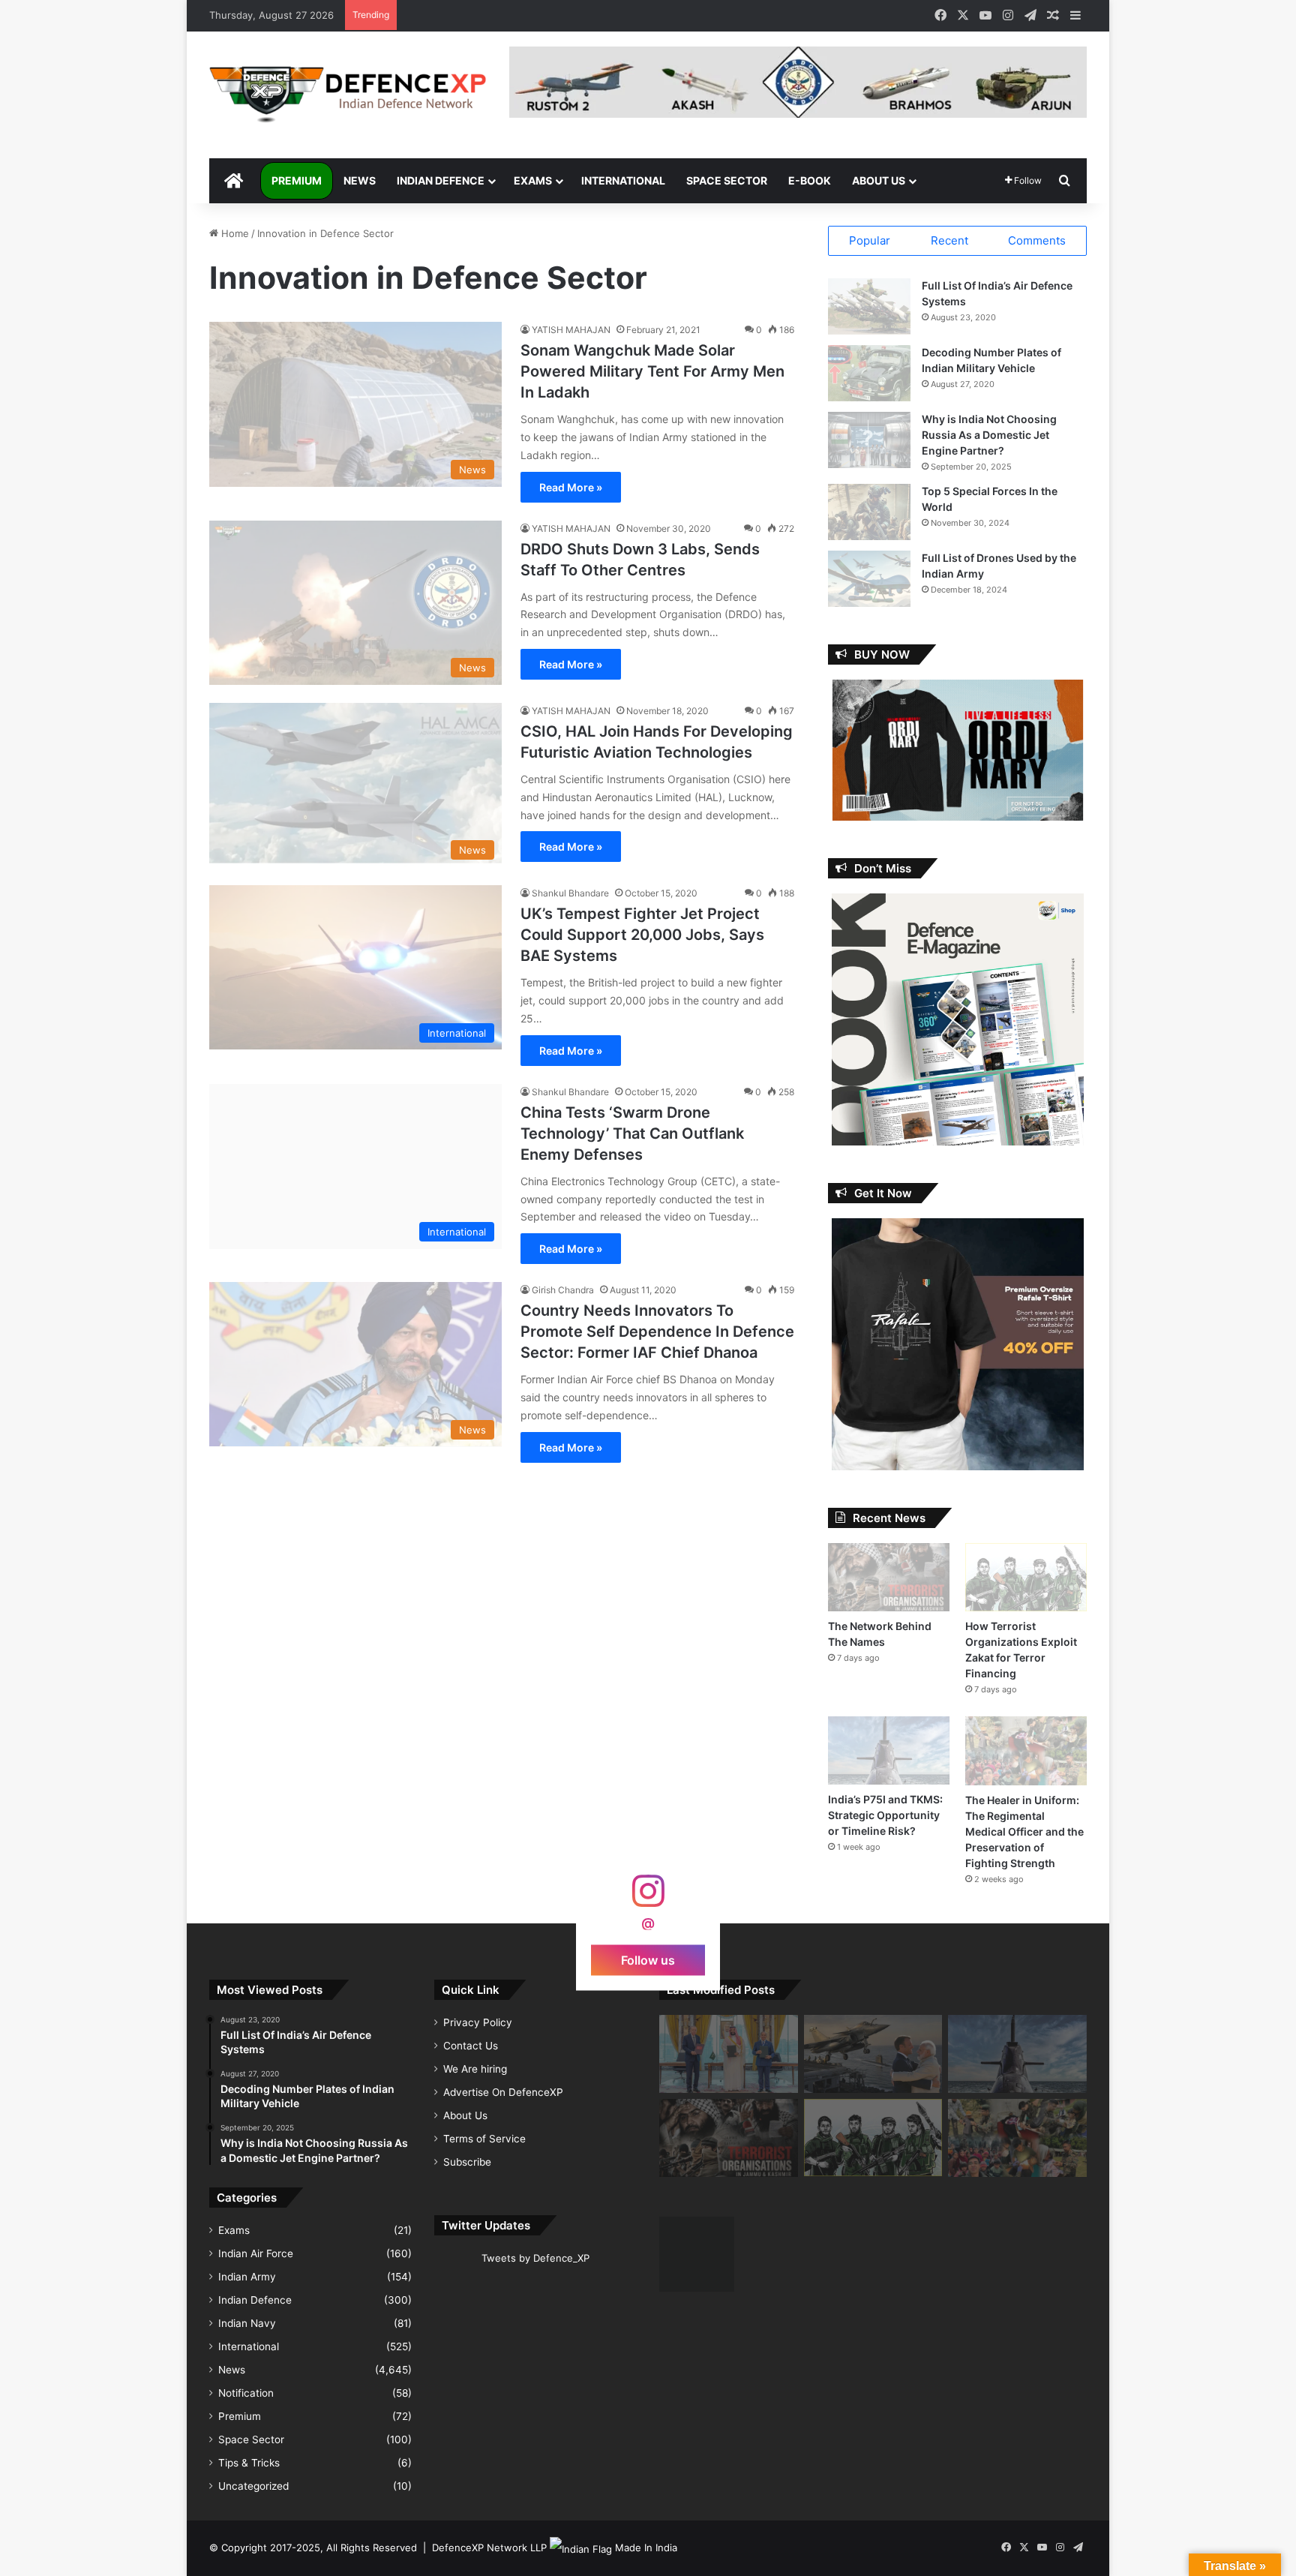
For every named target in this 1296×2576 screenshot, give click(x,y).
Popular (870, 240)
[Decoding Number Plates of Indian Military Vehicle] (869, 373)
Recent (949, 240)
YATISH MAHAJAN (571, 330)
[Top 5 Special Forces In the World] (869, 512)
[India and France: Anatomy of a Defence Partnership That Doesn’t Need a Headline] (873, 2054)
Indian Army (247, 2277)
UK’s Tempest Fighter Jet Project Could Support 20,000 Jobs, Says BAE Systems (642, 935)
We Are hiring (475, 2069)
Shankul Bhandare (570, 893)
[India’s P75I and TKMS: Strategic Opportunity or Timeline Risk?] (889, 1750)
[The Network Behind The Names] (889, 1577)
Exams (533, 180)
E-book (810, 180)
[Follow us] (648, 1898)
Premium (297, 180)
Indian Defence (441, 180)
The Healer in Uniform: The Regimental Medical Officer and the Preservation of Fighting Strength (1024, 1831)
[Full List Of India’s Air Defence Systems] (869, 306)
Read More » (571, 487)
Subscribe (467, 2162)
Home (234, 233)
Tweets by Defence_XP (535, 2258)
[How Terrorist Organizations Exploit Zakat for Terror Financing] (1026, 1577)
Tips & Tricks (249, 2463)
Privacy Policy (478, 2022)
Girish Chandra (563, 1290)
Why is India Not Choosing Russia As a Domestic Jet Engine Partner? (989, 435)
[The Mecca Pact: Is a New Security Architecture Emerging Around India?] (729, 2054)
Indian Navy (247, 2323)
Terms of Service (484, 2139)
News (360, 180)
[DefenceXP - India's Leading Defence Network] (348, 95)
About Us (879, 180)
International (623, 180)
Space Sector (727, 180)
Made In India (646, 2547)
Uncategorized (253, 2486)
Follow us (648, 1959)
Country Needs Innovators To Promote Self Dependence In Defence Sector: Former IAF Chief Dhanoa (657, 1332)
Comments (1037, 240)
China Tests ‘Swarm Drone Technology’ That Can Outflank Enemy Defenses (632, 1133)
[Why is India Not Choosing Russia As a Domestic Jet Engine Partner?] (869, 440)
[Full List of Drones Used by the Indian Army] (869, 579)
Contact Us (471, 2046)
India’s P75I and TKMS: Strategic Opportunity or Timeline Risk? (885, 1815)
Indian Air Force (256, 2253)
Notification (246, 2393)
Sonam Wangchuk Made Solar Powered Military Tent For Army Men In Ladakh (652, 371)
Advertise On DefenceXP (503, 2092)
